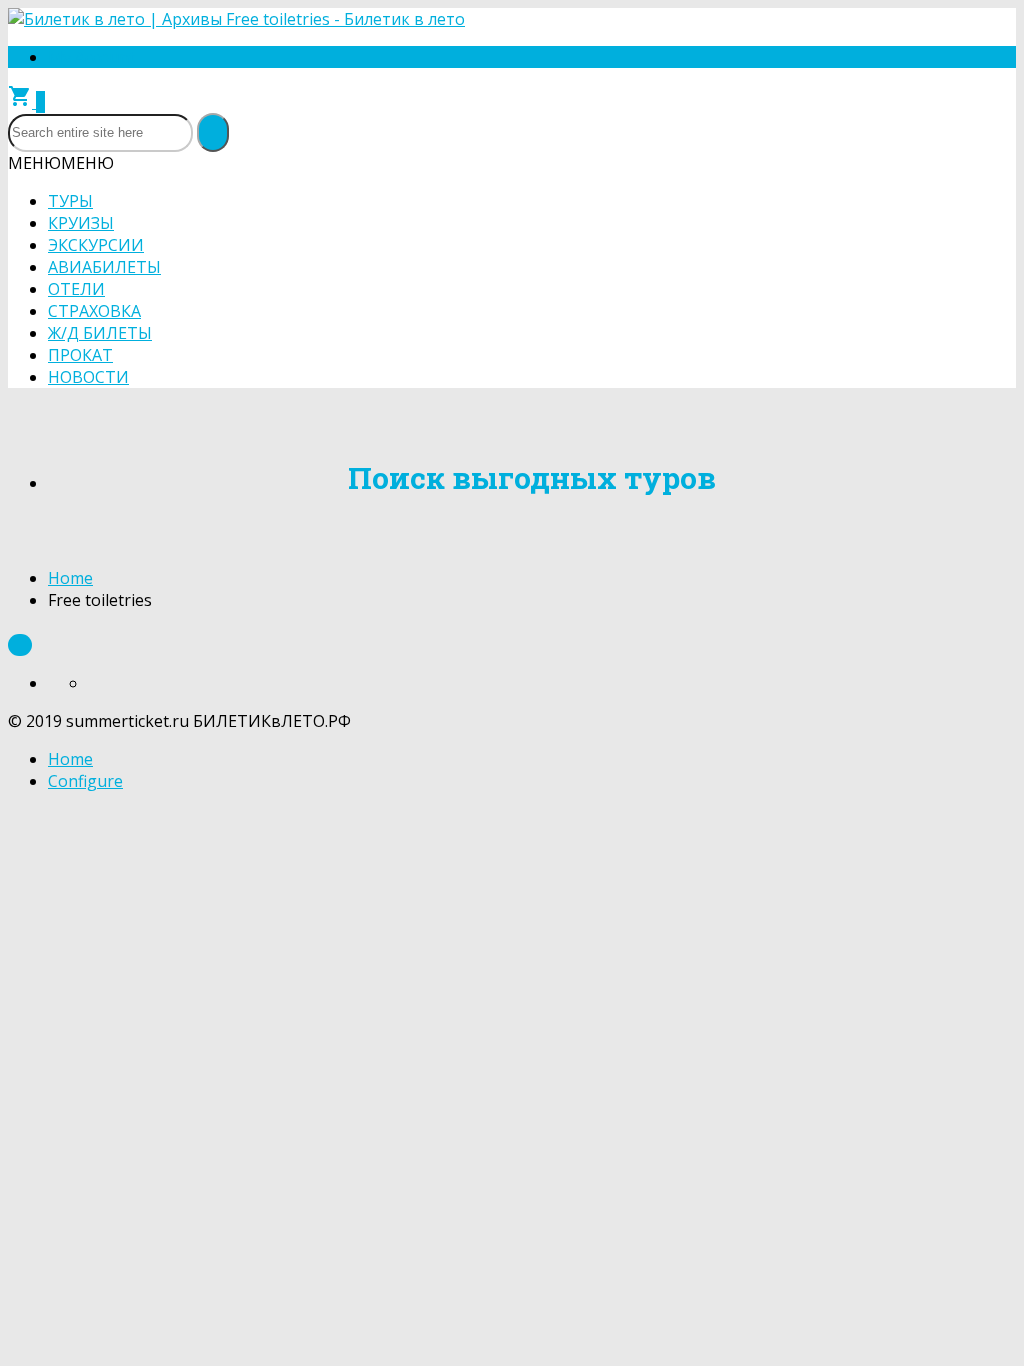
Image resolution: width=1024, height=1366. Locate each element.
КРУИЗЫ (81, 223)
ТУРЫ (70, 201)
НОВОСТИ (88, 377)
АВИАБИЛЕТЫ (104, 267)
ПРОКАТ (80, 355)
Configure (85, 781)
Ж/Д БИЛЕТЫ (100, 333)
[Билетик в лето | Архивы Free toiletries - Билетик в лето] (236, 19)
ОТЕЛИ (76, 289)
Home (70, 578)
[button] (61, 163)
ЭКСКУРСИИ (96, 245)
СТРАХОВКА (94, 311)
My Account (91, 57)
